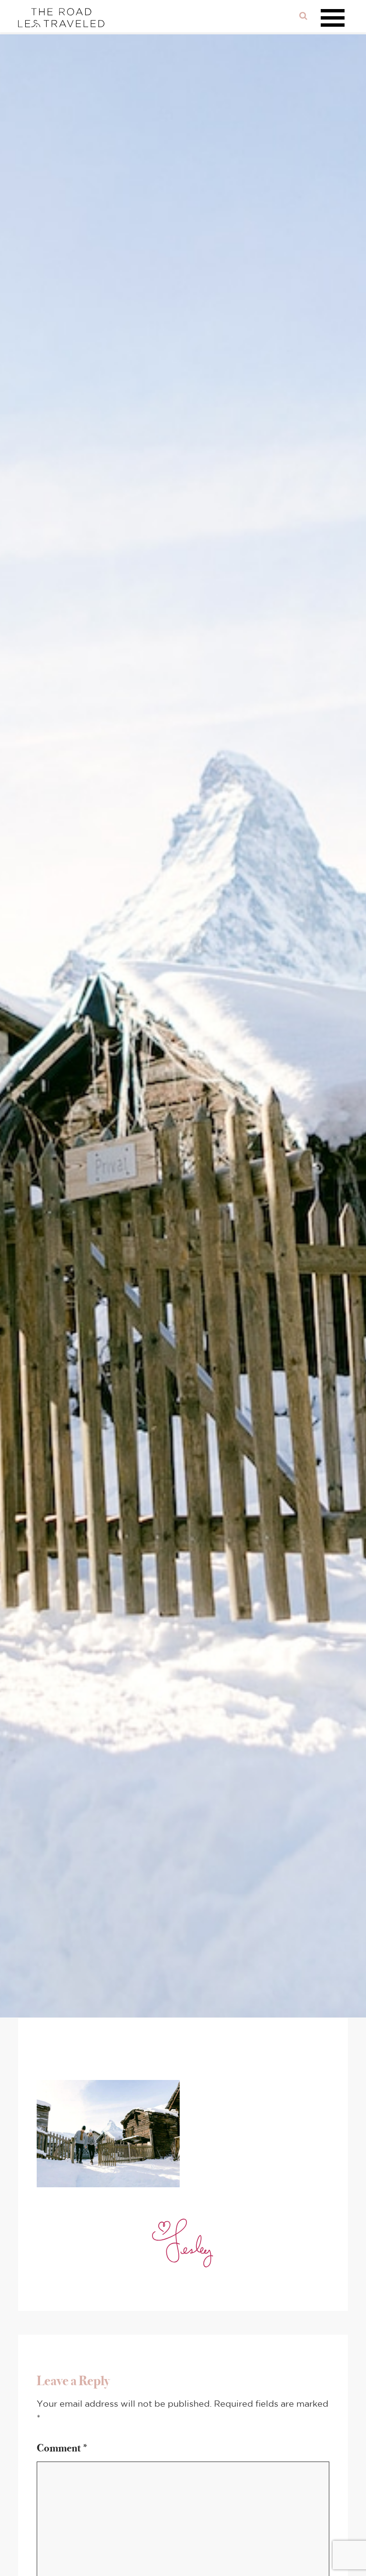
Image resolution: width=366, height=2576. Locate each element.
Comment (63, 2448)
